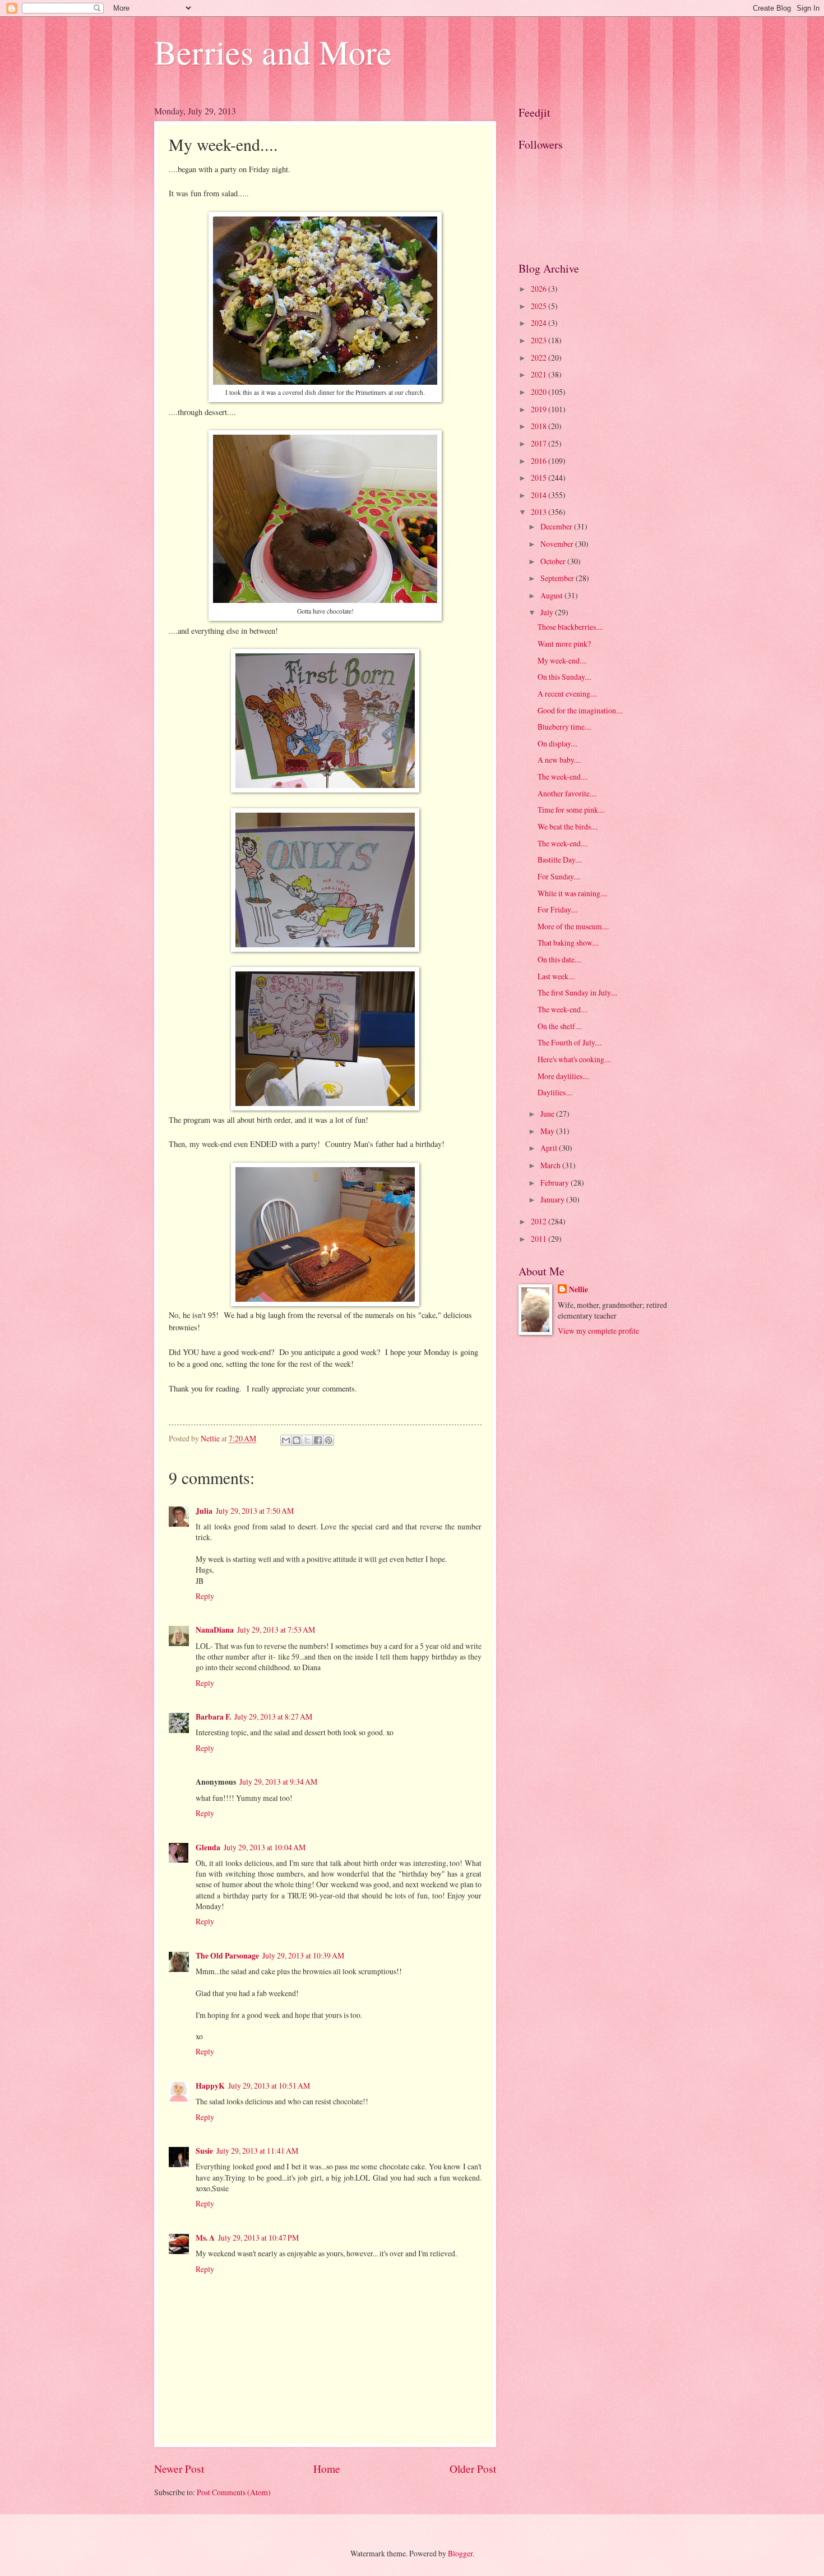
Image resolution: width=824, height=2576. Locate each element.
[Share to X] (307, 1440)
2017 (540, 443)
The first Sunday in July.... (577, 992)
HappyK (210, 2086)
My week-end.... (562, 660)
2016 (540, 461)
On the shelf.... (560, 1026)
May (548, 1131)
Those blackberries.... (570, 627)
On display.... (557, 743)
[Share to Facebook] (318, 1440)
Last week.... (556, 976)
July (548, 612)
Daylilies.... (555, 1092)
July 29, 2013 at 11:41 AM (257, 2151)
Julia (204, 1511)
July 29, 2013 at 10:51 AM (269, 2086)
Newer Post (179, 2469)
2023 (540, 340)
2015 (540, 478)
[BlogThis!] (297, 1440)
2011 (540, 1239)
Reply (205, 1596)
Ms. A (205, 2238)
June (548, 1114)
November (558, 544)
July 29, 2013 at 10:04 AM (265, 1847)
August (552, 595)
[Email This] (286, 1440)
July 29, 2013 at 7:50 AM (255, 1511)
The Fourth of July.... (570, 1042)
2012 (540, 1221)
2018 (540, 426)
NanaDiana (215, 1630)
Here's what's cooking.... (574, 1059)
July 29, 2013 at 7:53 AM (276, 1630)
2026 (540, 289)
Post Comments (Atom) (234, 2492)
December (557, 526)
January (553, 1199)
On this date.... (559, 959)
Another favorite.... (567, 793)
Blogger (460, 2553)
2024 (540, 323)
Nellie (578, 1290)
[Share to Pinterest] (328, 1440)
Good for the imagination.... (580, 710)
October (554, 561)
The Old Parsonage (227, 1956)
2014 (540, 495)
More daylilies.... (563, 1076)
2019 (540, 409)
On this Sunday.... (564, 677)
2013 (540, 512)
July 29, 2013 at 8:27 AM (273, 1716)
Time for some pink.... (571, 810)
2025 (540, 306)
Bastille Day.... (560, 860)
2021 (540, 374)
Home (327, 2469)
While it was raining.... (572, 893)
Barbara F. (213, 1717)
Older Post (473, 2469)
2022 (540, 358)
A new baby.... (559, 760)
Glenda (208, 1847)
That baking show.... (568, 943)
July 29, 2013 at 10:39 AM (303, 1955)
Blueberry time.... (564, 727)
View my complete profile (598, 1331)
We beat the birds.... (568, 826)
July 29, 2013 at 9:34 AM (278, 1782)
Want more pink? (564, 644)
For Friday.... (557, 909)
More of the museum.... (573, 926)
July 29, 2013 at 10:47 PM (258, 2238)
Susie (204, 2151)
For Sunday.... (559, 876)
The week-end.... (563, 777)
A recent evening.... (567, 693)
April (550, 1148)
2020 (540, 392)
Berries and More (273, 52)
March (551, 1165)
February (555, 1183)
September (558, 578)
